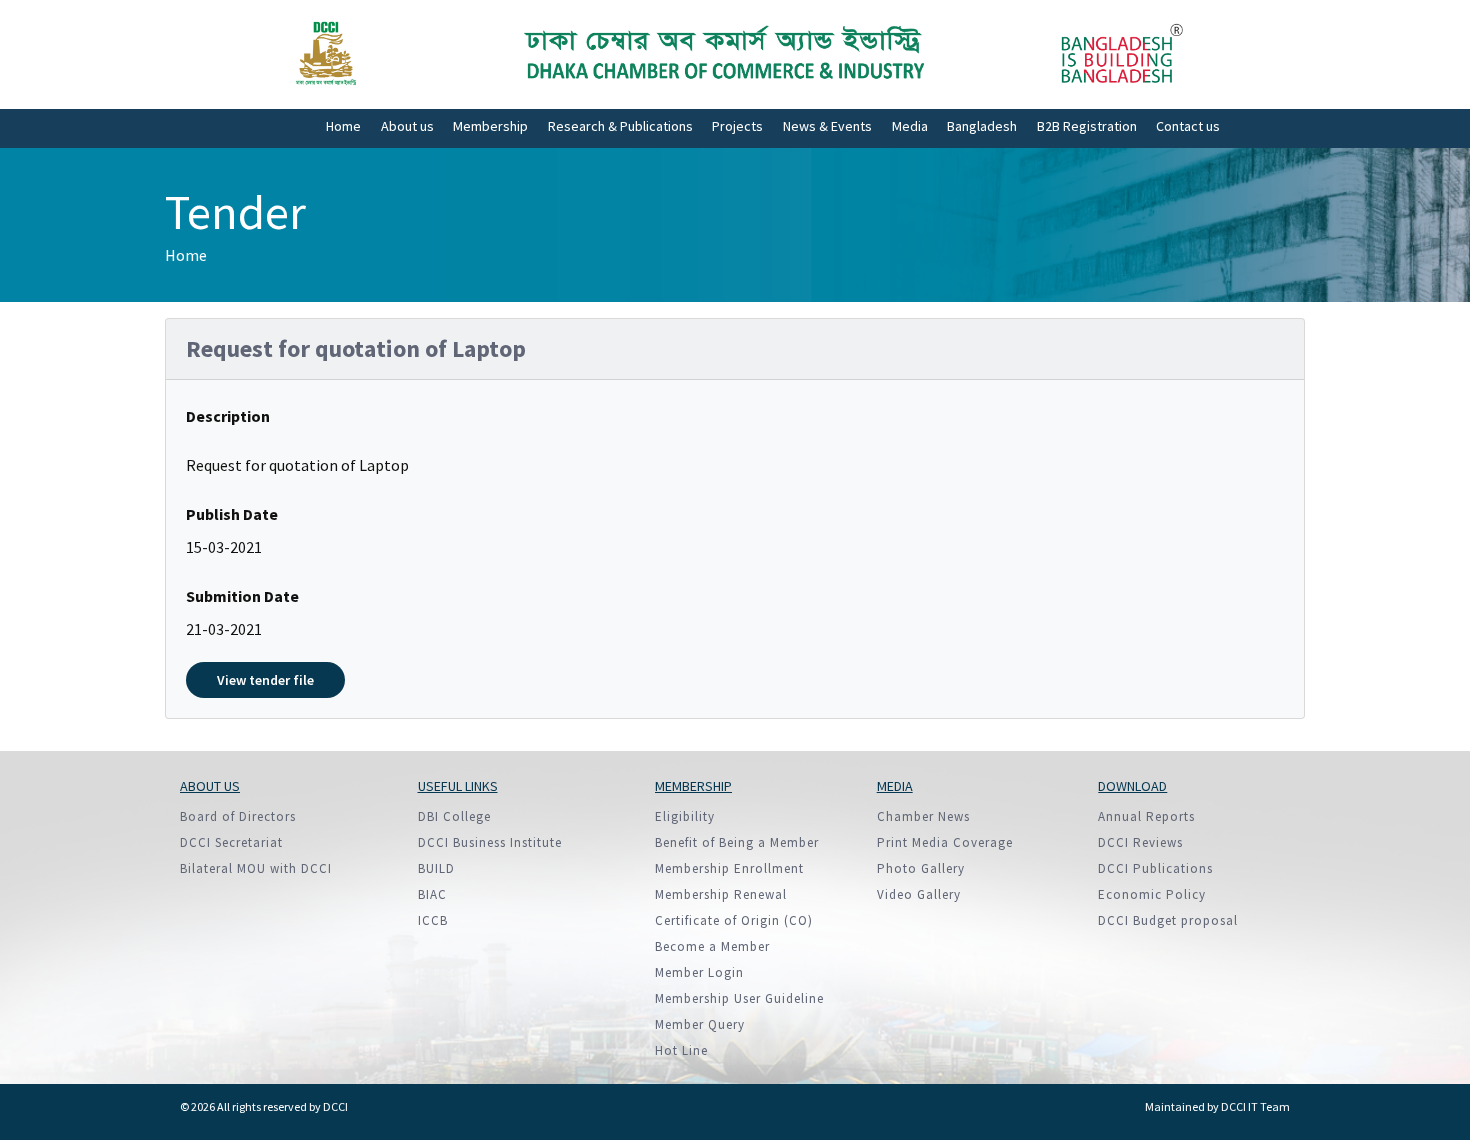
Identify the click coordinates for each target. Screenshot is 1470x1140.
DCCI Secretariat (231, 842)
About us (407, 126)
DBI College (454, 816)
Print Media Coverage (945, 842)
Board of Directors (238, 816)
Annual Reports (1146, 816)
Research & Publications (620, 126)
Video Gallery (919, 894)
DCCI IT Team (1255, 1106)
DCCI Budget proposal (1168, 920)
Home (343, 126)
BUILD (436, 868)
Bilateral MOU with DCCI (256, 868)
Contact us (1188, 126)
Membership (490, 126)
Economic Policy (1152, 894)
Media (910, 126)
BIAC (432, 894)
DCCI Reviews (1140, 842)
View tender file (265, 680)
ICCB (433, 920)
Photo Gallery (921, 868)
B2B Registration (1087, 126)
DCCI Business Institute (490, 842)
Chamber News (923, 816)
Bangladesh (982, 126)
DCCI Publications (1155, 868)
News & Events (827, 126)
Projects (737, 126)
